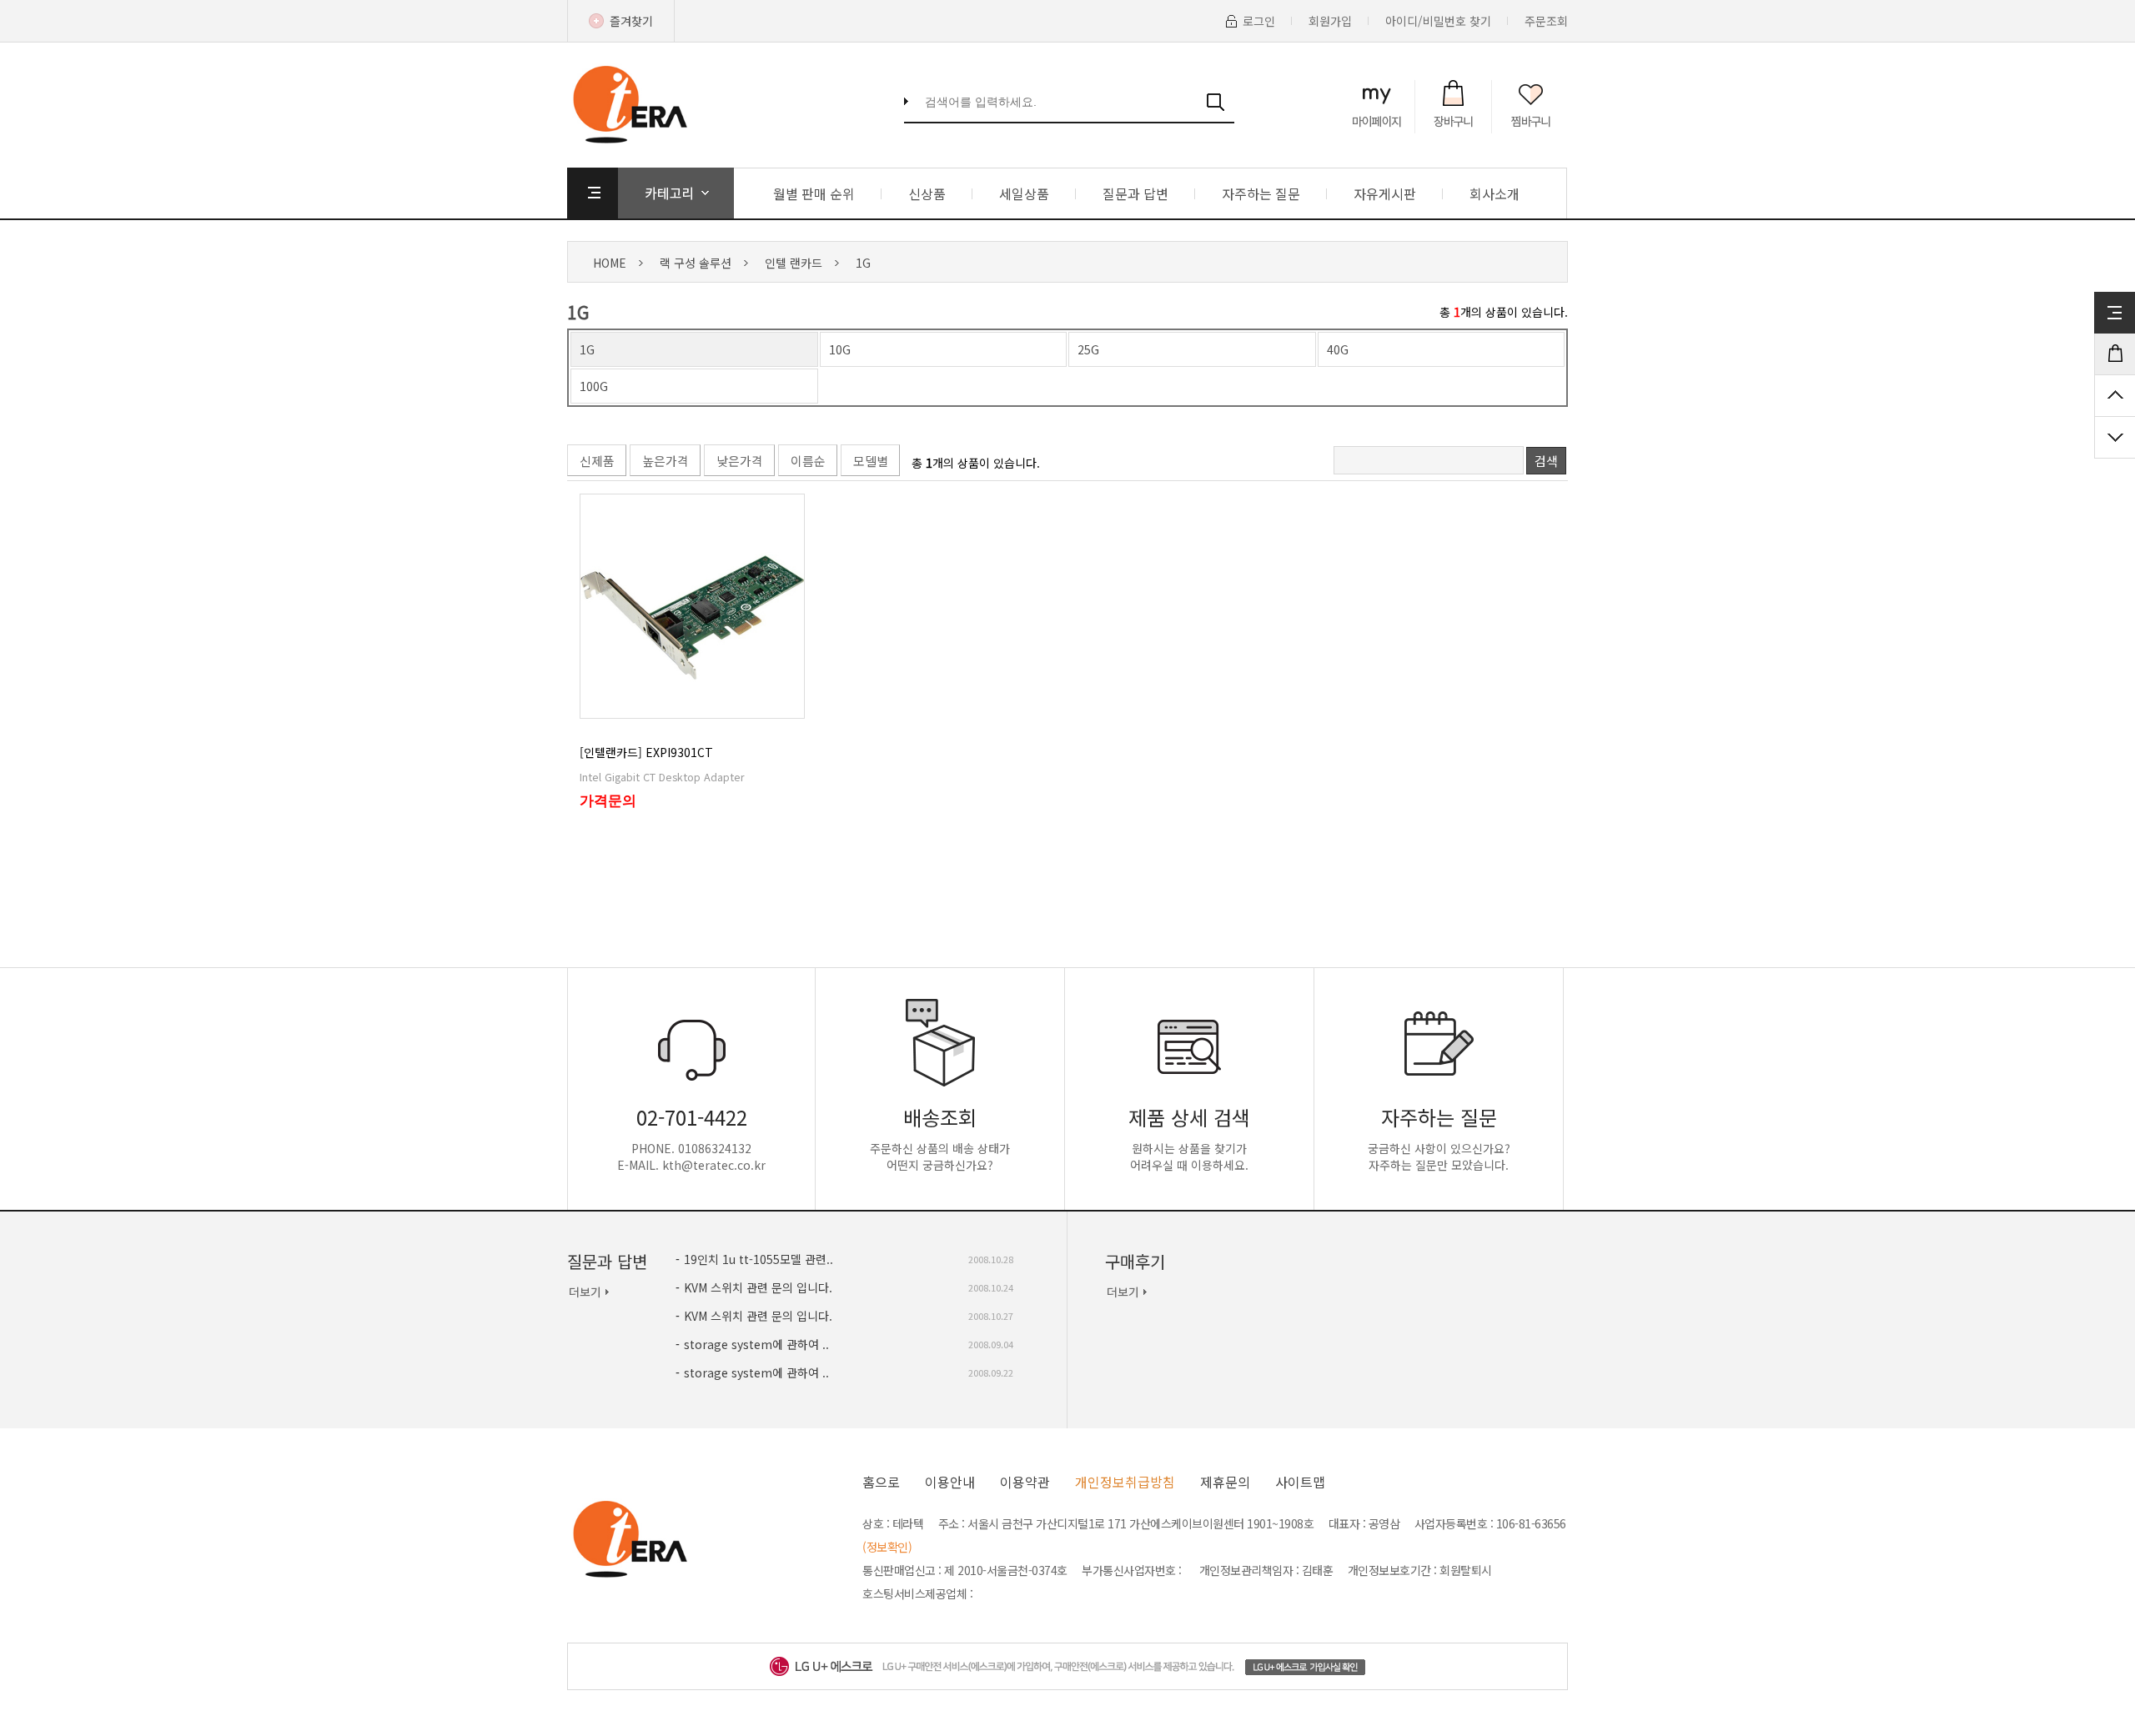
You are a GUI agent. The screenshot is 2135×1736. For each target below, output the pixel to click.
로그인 (1259, 21)
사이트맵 (1300, 1482)
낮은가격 (740, 461)
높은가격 (666, 461)
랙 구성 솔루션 (696, 263)
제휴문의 (1225, 1482)
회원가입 (1330, 21)
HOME (610, 263)
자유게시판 (1385, 193)
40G (1338, 349)
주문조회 (1546, 21)
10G (840, 349)
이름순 (808, 461)
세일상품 (1024, 193)
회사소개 (1494, 193)
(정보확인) (887, 1547)
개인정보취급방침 (1125, 1482)
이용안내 (950, 1482)
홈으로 (881, 1482)
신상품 (927, 193)
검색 (1546, 461)
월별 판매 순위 (814, 193)
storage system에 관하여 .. (756, 1344)
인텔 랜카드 (794, 263)
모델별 (871, 461)
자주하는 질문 (1261, 193)
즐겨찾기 (631, 21)
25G (1088, 349)
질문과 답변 (1135, 193)
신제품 (597, 461)
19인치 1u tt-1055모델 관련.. (759, 1259)
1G (863, 263)
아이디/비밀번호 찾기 (1438, 21)
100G (594, 386)
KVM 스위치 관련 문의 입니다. (758, 1287)
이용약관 (1025, 1482)
